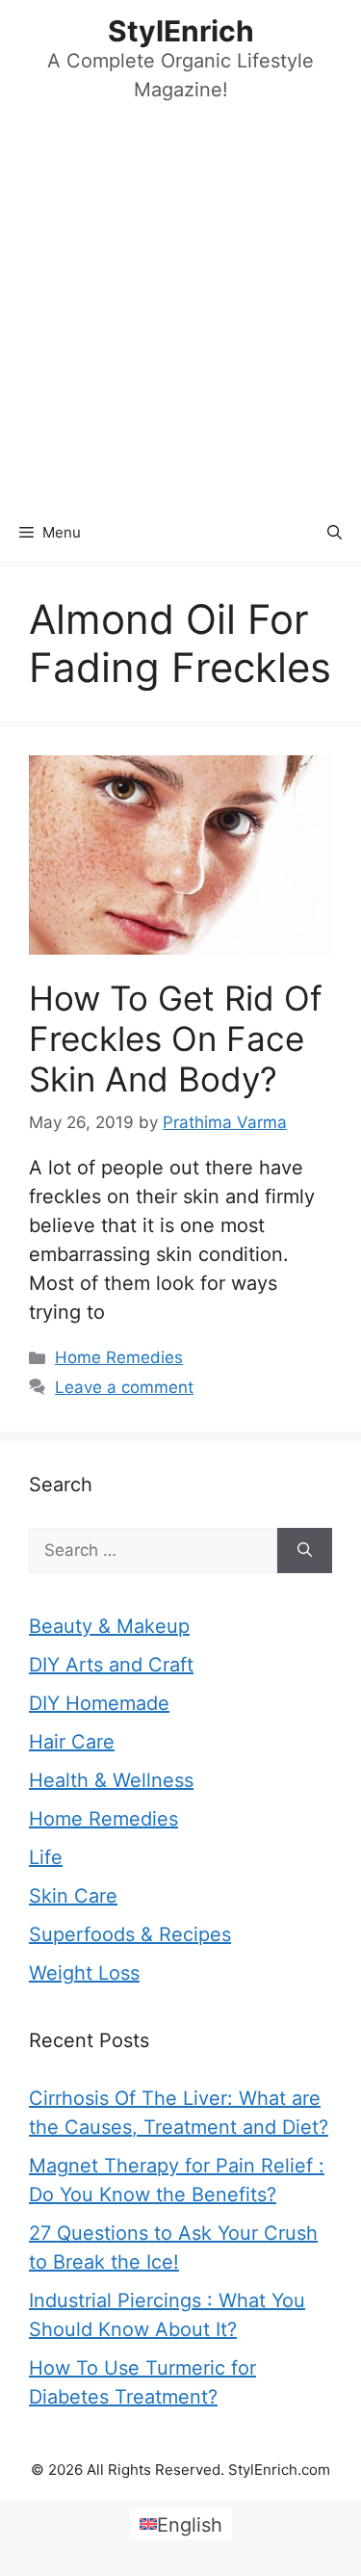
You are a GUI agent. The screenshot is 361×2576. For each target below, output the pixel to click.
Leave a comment (124, 1387)
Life (46, 1857)
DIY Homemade (99, 1703)
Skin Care (73, 1896)
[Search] (305, 1551)
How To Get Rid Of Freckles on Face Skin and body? (176, 1038)
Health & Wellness (111, 1780)
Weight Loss (84, 1973)
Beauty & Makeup (109, 1626)
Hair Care (72, 1742)
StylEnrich (181, 31)
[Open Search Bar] (335, 533)
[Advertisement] (180, 314)
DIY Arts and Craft (111, 1665)
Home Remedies (119, 1357)
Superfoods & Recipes (130, 1934)
